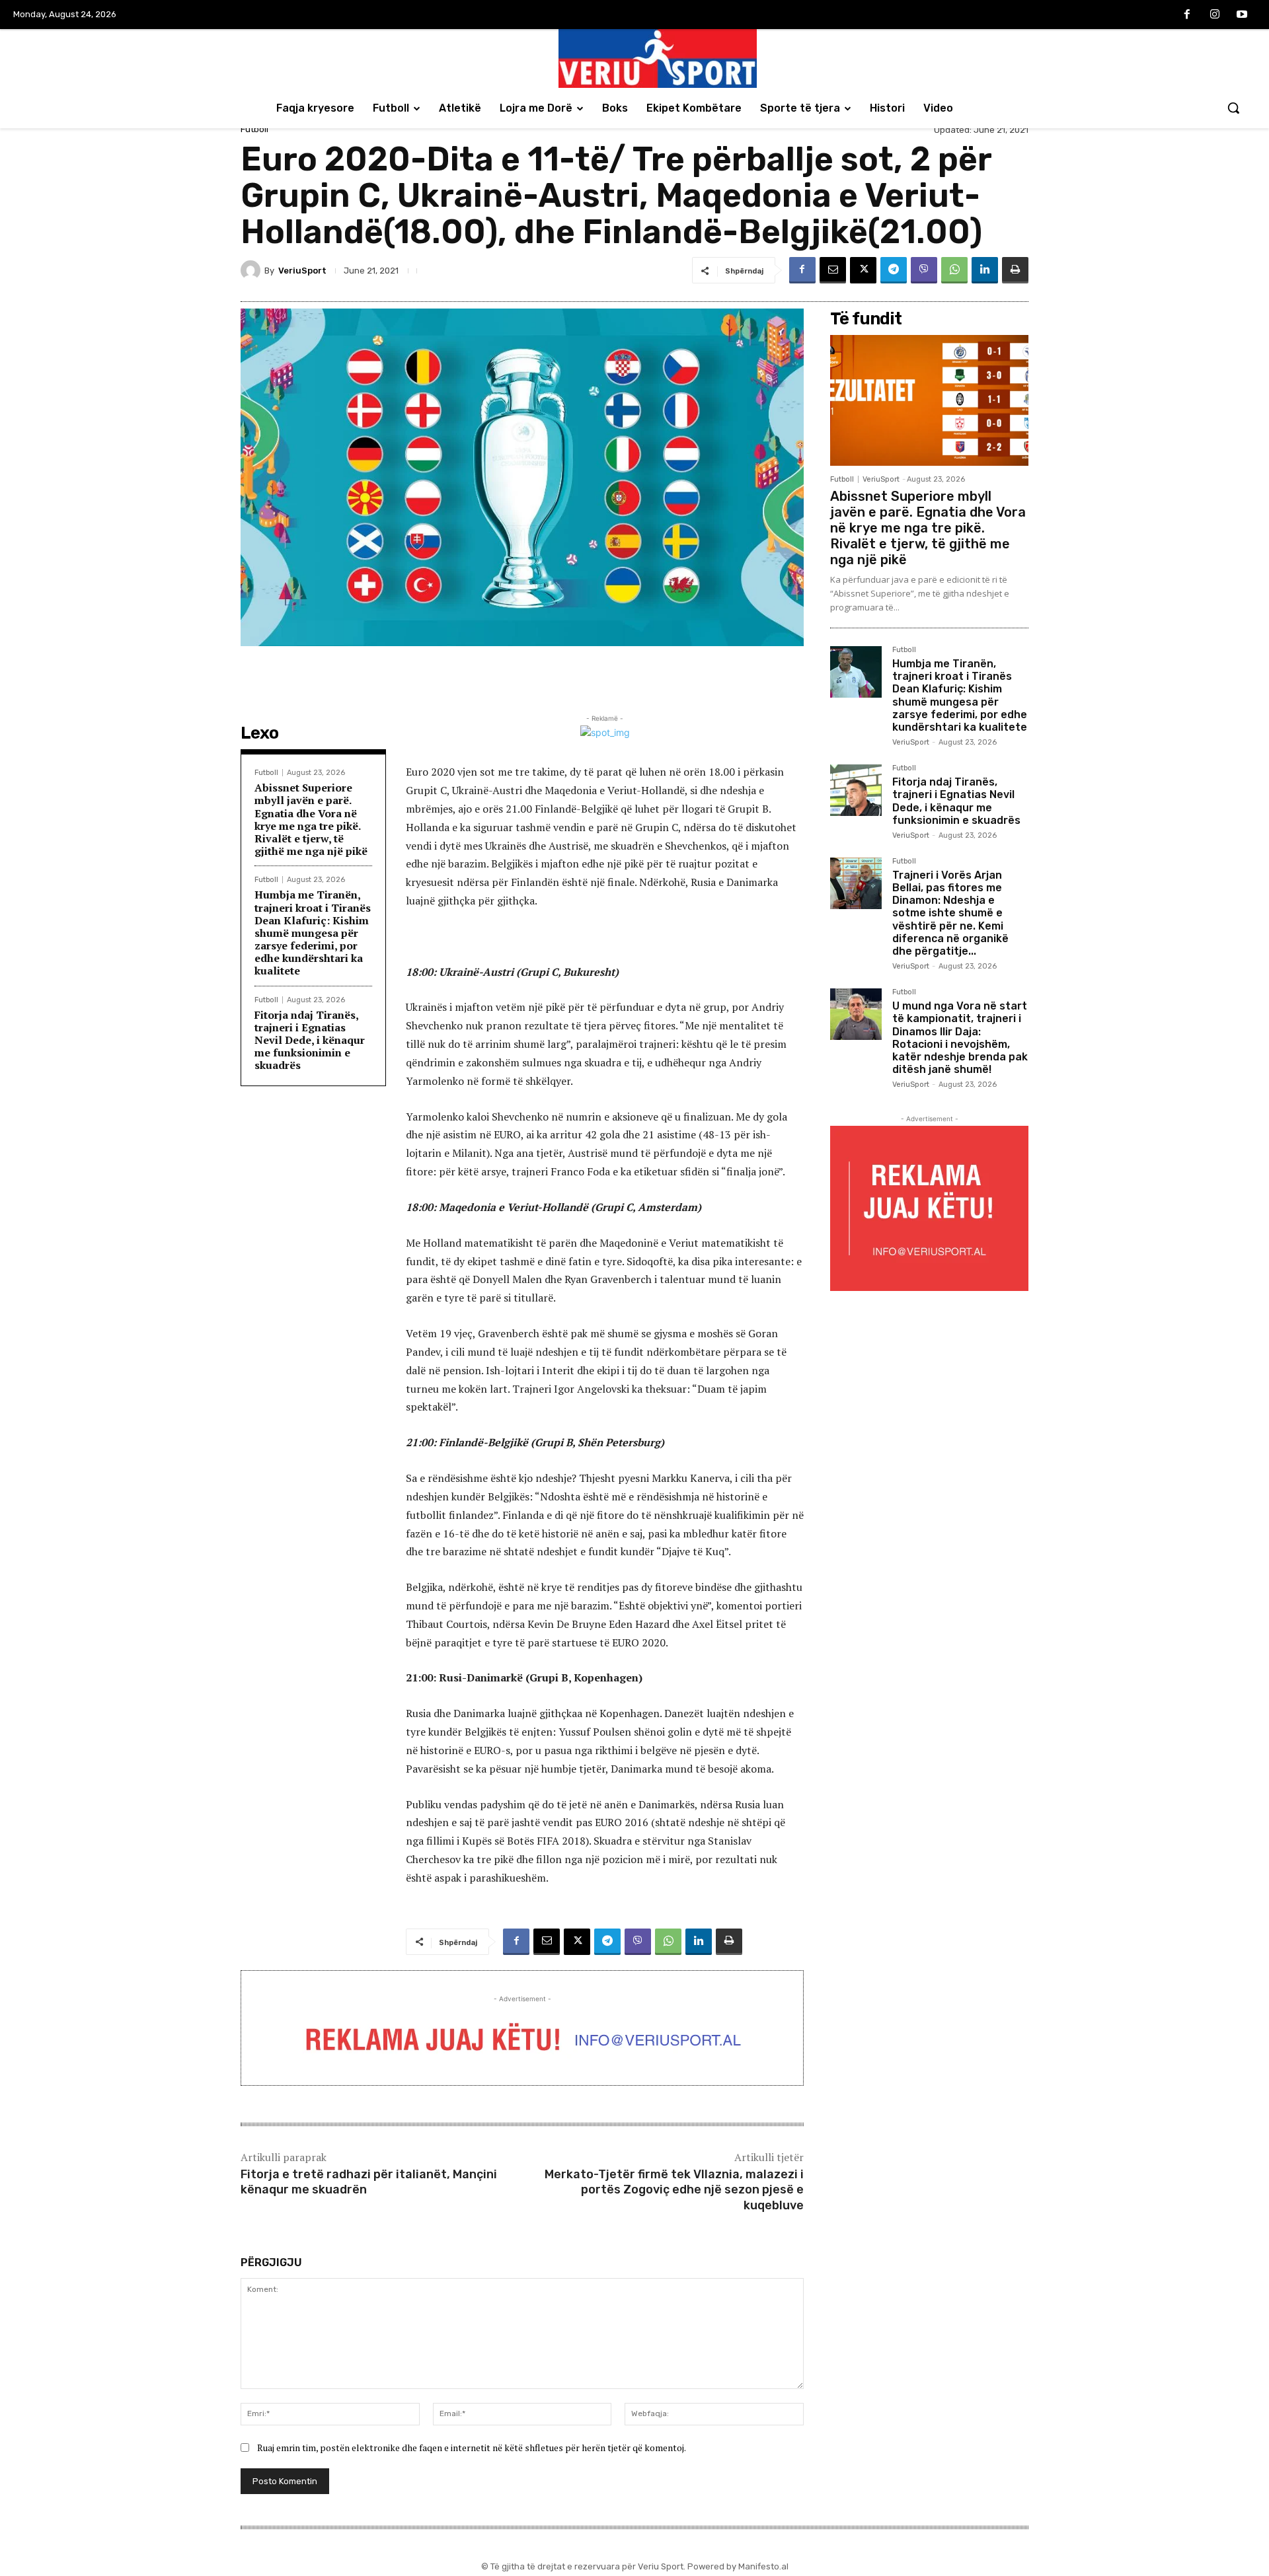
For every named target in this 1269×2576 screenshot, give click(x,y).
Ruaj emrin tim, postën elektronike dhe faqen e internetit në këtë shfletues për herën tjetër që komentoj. (472, 2447)
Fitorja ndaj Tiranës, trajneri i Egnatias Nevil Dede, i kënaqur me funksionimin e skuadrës (310, 1040)
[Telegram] (894, 270)
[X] (863, 270)
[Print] (1015, 270)
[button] (1233, 108)
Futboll (254, 129)
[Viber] (924, 270)
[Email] (833, 270)
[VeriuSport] (252, 270)
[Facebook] (1187, 15)
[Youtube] (1242, 15)
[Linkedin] (985, 270)
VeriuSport (302, 271)
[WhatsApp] (954, 270)
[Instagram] (1215, 15)
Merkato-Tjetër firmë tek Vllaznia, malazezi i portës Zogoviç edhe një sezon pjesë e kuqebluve (674, 2190)
